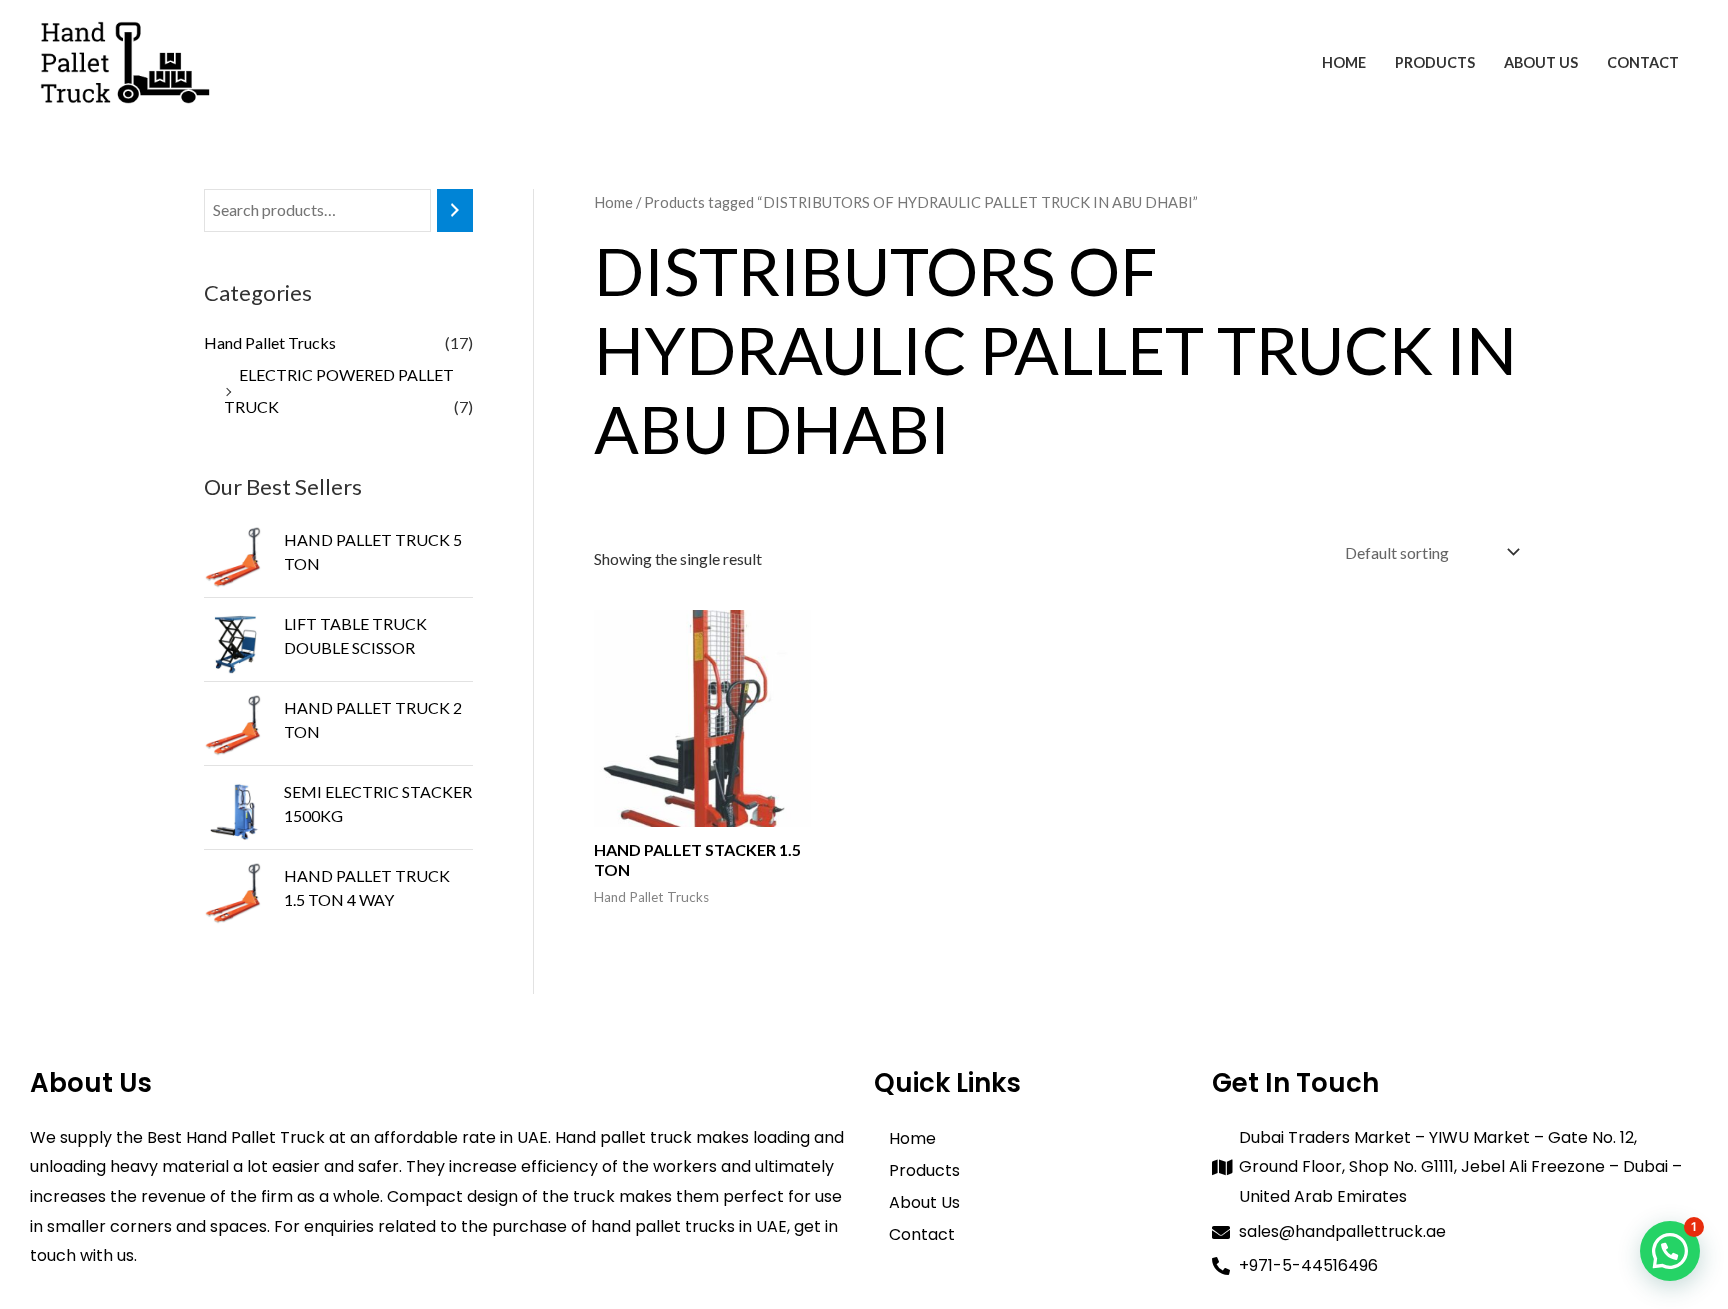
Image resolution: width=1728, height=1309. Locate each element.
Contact (1643, 62)
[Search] (455, 210)
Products (1435, 62)
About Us (1541, 62)
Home (1344, 62)
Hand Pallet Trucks (270, 342)
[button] (1670, 1251)
